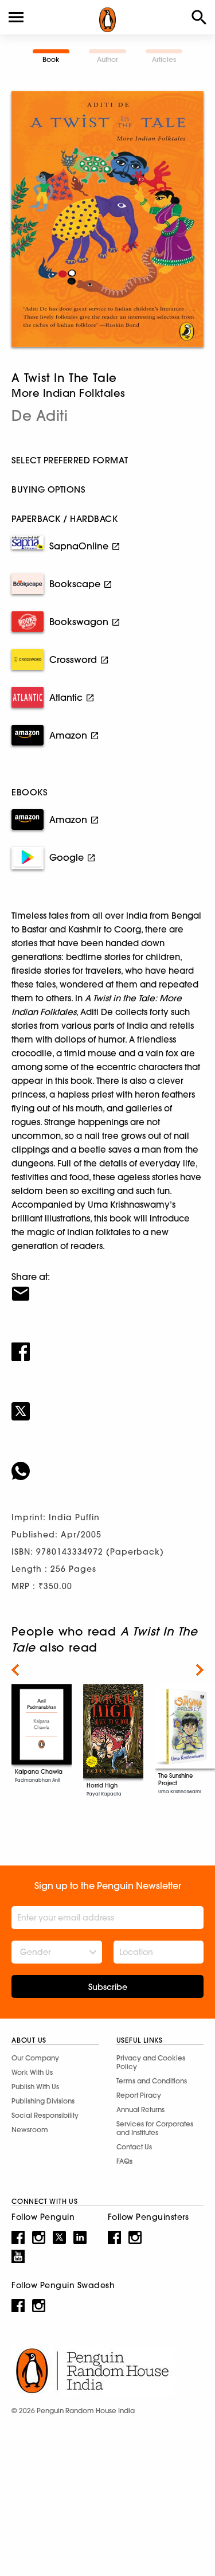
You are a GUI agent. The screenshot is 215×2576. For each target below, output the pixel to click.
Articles (164, 59)
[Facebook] (107, 1344)
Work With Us (32, 2072)
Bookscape (75, 584)
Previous (15, 1670)
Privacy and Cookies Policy (151, 2062)
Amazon (68, 735)
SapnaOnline (79, 546)
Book (51, 59)
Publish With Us (35, 2087)
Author (107, 59)
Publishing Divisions (43, 2101)
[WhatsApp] (107, 1463)
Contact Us (134, 2147)
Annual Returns (140, 2109)
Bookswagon (79, 622)
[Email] (107, 1286)
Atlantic (66, 697)
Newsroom (30, 2130)
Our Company (35, 2058)
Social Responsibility (45, 2115)
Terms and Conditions (152, 2081)
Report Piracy (139, 2095)
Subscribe (108, 1987)
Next (200, 1670)
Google (67, 857)
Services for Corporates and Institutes (155, 2128)
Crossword (73, 659)
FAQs (124, 2161)
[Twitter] (107, 1404)
